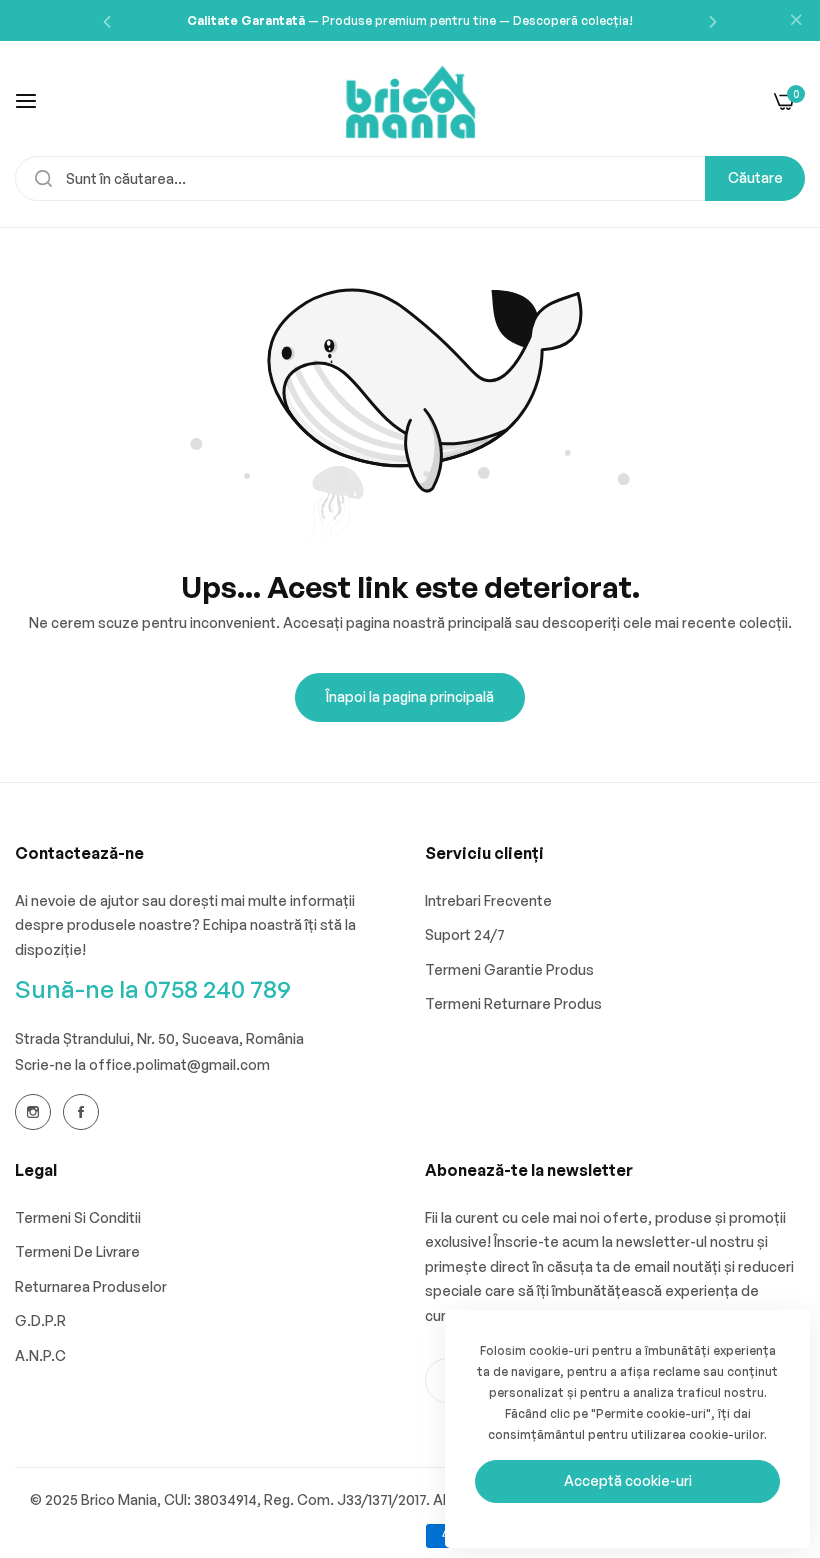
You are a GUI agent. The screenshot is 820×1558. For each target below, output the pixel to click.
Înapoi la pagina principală (410, 696)
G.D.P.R (40, 1320)
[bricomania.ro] (410, 100)
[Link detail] (33, 1112)
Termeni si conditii (78, 1217)
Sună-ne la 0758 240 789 (153, 988)
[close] (796, 21)
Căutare (755, 177)
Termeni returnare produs (513, 1003)
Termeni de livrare (77, 1251)
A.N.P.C (40, 1355)
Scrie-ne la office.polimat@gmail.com (142, 1064)
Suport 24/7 (465, 934)
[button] (107, 20)
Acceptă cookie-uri (628, 1480)
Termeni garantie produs (509, 969)
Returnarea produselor (91, 1286)
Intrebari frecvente (488, 900)
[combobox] (410, 178)
